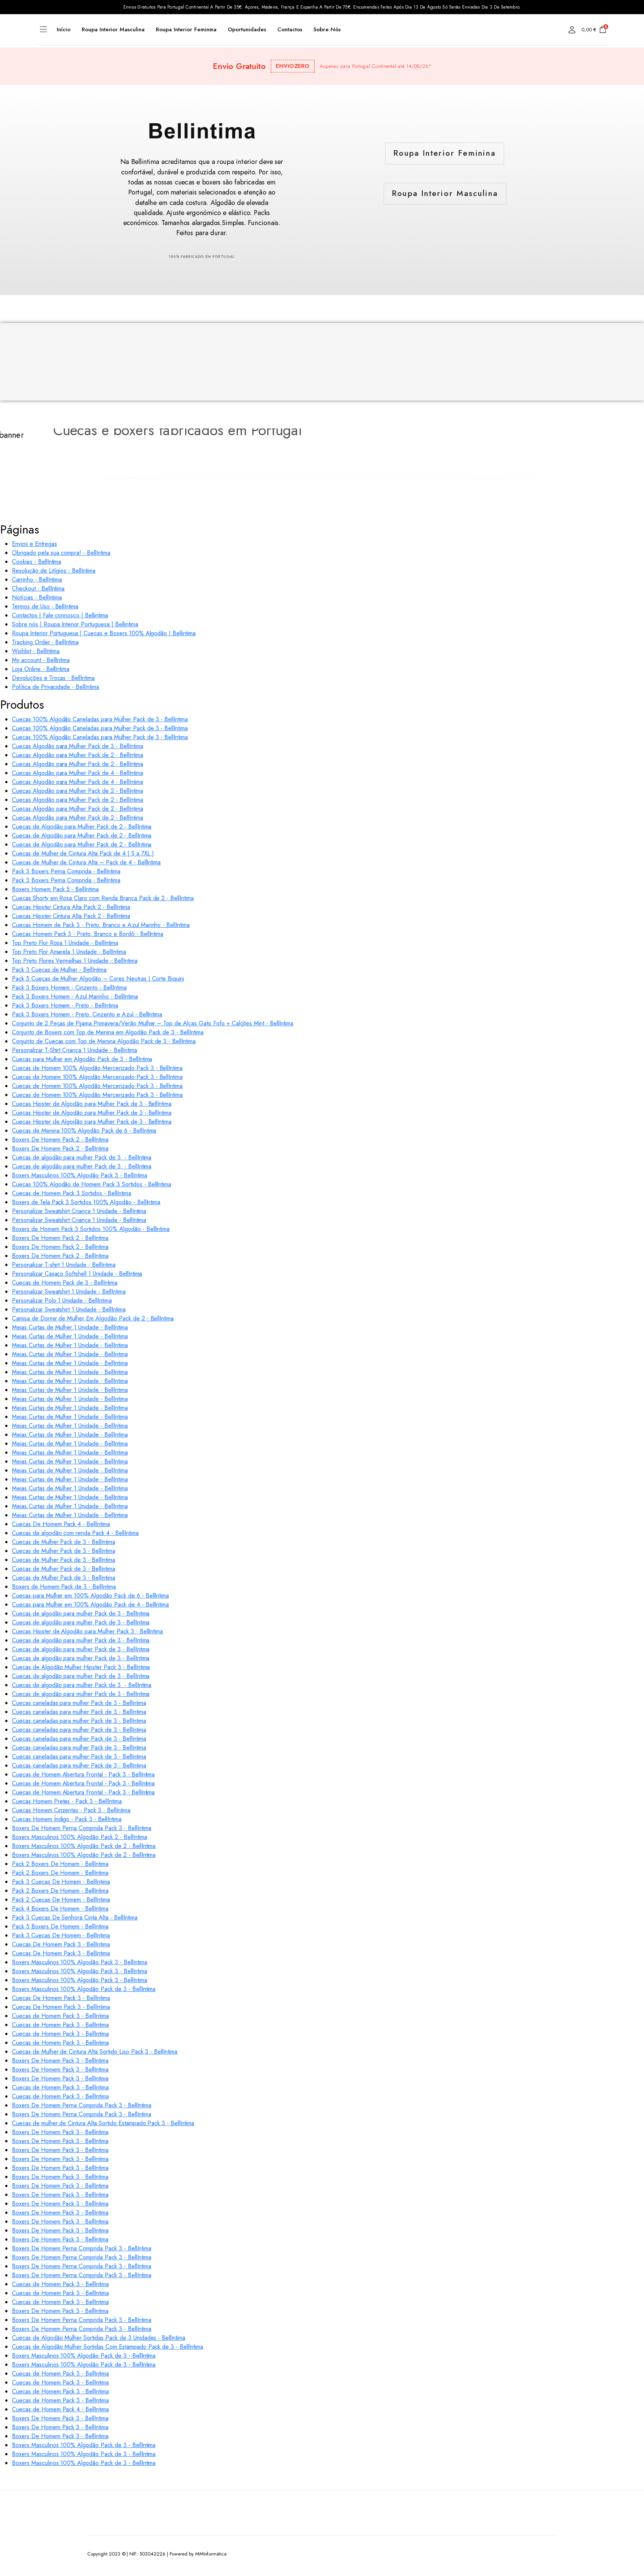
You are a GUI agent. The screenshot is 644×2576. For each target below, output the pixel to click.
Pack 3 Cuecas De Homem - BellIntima (61, 1882)
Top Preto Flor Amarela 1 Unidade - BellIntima (69, 952)
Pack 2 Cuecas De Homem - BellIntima (61, 1900)
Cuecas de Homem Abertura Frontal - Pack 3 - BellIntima (83, 1774)
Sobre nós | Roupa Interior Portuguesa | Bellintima (75, 624)
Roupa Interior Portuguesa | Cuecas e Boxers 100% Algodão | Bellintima (104, 633)
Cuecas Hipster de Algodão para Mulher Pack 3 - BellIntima (87, 1631)
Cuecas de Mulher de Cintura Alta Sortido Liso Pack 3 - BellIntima (95, 2052)
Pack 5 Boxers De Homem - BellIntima (60, 1926)
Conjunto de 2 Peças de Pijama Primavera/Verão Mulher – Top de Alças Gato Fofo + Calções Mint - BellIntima (153, 1023)
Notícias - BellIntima (37, 597)
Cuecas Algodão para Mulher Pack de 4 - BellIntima (78, 773)
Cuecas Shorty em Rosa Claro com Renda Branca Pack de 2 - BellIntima (103, 898)
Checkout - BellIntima (38, 588)
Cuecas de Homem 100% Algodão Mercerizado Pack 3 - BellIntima (97, 1068)
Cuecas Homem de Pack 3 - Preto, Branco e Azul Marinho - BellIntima (101, 925)
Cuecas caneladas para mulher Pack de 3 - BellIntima (79, 1703)
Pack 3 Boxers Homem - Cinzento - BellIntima (69, 988)
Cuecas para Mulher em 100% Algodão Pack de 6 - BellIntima (90, 1596)
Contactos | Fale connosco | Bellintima (60, 615)
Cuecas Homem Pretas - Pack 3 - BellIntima (67, 1801)
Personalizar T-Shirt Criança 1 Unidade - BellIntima (74, 1050)
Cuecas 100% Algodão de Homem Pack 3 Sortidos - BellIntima (91, 1184)
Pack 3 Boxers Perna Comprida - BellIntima (66, 871)
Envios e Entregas (34, 544)
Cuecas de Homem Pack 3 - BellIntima (60, 2016)
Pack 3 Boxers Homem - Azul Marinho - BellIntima (75, 996)
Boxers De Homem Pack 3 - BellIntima (60, 2061)
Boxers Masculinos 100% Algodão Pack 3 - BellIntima (80, 1175)
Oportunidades (247, 29)
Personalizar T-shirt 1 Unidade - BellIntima (64, 1265)
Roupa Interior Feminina (186, 29)
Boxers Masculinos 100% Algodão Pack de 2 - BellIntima (84, 1846)
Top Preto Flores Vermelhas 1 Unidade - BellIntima (75, 961)
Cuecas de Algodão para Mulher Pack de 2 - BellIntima (82, 827)
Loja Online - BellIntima (41, 669)
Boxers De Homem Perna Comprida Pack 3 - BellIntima (82, 1828)
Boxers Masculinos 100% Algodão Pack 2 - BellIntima (80, 1837)
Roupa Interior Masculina (113, 29)
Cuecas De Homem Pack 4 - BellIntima (61, 1524)
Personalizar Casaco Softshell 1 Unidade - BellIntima (77, 1274)
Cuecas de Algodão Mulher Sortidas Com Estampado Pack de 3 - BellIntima (108, 2347)
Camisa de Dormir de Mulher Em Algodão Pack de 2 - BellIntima (93, 1318)
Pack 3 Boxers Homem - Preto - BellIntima (65, 1005)
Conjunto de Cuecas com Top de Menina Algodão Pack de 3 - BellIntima (104, 1041)
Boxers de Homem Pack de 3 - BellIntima (64, 1587)
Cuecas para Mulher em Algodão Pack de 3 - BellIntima (82, 1059)
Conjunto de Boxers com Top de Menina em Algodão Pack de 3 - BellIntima (108, 1032)
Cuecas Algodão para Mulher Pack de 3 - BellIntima (78, 746)
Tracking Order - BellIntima (45, 642)
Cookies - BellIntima (37, 562)
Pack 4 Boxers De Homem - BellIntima (60, 1909)
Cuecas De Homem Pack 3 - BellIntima (61, 1944)
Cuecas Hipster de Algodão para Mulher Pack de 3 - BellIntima (92, 1104)
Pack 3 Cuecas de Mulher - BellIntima (59, 970)
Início (64, 29)
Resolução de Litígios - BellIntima (54, 571)
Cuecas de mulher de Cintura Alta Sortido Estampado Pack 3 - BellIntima (103, 2123)
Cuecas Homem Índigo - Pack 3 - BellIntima (67, 1819)
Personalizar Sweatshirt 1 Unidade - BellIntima (69, 1292)
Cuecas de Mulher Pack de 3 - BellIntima (64, 1542)
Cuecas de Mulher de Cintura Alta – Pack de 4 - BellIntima (86, 862)
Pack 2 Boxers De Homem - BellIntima (60, 1864)
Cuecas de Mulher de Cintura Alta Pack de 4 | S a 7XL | (83, 853)
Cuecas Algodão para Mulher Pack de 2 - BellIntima (78, 755)
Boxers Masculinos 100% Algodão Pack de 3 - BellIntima (84, 1989)
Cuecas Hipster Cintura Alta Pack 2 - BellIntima (71, 907)
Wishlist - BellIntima (36, 651)
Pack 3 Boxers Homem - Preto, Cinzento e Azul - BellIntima (87, 1014)
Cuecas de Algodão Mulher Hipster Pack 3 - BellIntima (81, 1667)
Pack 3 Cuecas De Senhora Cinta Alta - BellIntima (75, 1917)
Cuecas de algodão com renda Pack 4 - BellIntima (75, 1533)
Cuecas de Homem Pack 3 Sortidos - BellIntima (72, 1193)
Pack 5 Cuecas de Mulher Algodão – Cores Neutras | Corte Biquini (98, 979)
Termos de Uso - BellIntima (45, 606)
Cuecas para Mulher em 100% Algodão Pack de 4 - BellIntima (90, 1605)
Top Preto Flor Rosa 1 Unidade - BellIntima (65, 943)
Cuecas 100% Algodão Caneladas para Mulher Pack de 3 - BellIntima (100, 719)
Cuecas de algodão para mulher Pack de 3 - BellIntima (82, 1157)
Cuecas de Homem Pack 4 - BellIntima (60, 2409)
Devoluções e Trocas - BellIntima (53, 678)
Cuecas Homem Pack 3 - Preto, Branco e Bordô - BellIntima (88, 934)
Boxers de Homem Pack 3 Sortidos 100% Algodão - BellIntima (91, 1229)
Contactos (290, 29)
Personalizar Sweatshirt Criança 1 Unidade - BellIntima (79, 1211)
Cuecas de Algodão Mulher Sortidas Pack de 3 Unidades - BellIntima (99, 2338)
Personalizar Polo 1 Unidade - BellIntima (62, 1300)
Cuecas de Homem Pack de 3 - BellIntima (65, 1283)
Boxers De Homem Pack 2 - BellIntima (60, 1140)
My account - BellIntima (41, 660)
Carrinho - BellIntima (37, 580)
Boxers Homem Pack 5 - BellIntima (55, 889)
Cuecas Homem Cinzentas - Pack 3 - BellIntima (71, 1810)
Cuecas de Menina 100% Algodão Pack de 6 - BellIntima (84, 1131)
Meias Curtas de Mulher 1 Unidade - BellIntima (70, 1327)
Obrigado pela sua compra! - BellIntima (61, 553)
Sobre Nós (327, 29)
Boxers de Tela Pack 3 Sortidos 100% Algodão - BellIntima (86, 1202)
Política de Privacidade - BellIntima (56, 687)
